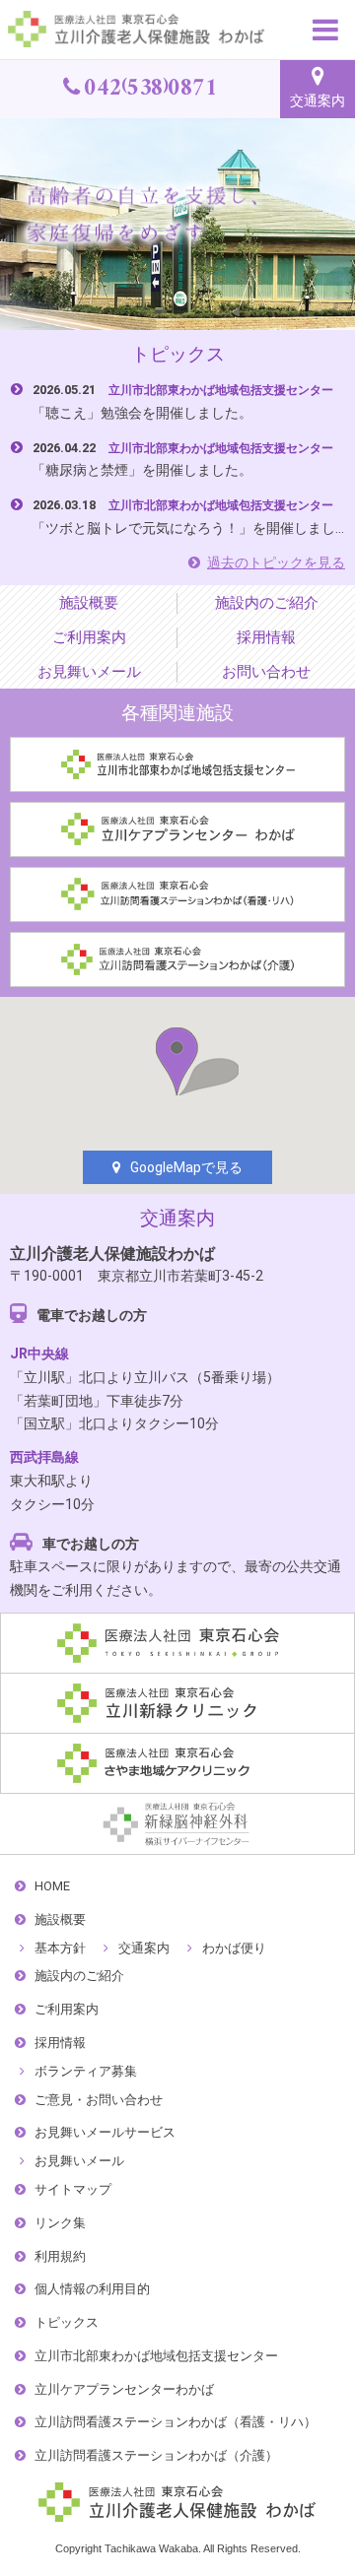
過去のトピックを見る (276, 562)
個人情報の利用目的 (92, 2289)
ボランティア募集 (86, 2071)
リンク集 (60, 2223)
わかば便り (234, 1948)
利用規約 (60, 2256)
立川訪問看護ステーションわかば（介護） (156, 2455)
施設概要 (89, 602)
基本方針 (60, 1948)
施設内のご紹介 (267, 602)
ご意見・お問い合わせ (99, 2100)
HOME (52, 1886)
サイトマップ (73, 2189)
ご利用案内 (89, 637)
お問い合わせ (266, 671)
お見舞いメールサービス (105, 2132)
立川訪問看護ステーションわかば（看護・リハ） (176, 2422)
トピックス (67, 2322)
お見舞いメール (89, 671)
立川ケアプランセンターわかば (124, 2389)
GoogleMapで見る (186, 1167)
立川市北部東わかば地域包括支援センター (156, 2356)
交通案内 (318, 100)
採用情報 (266, 637)
